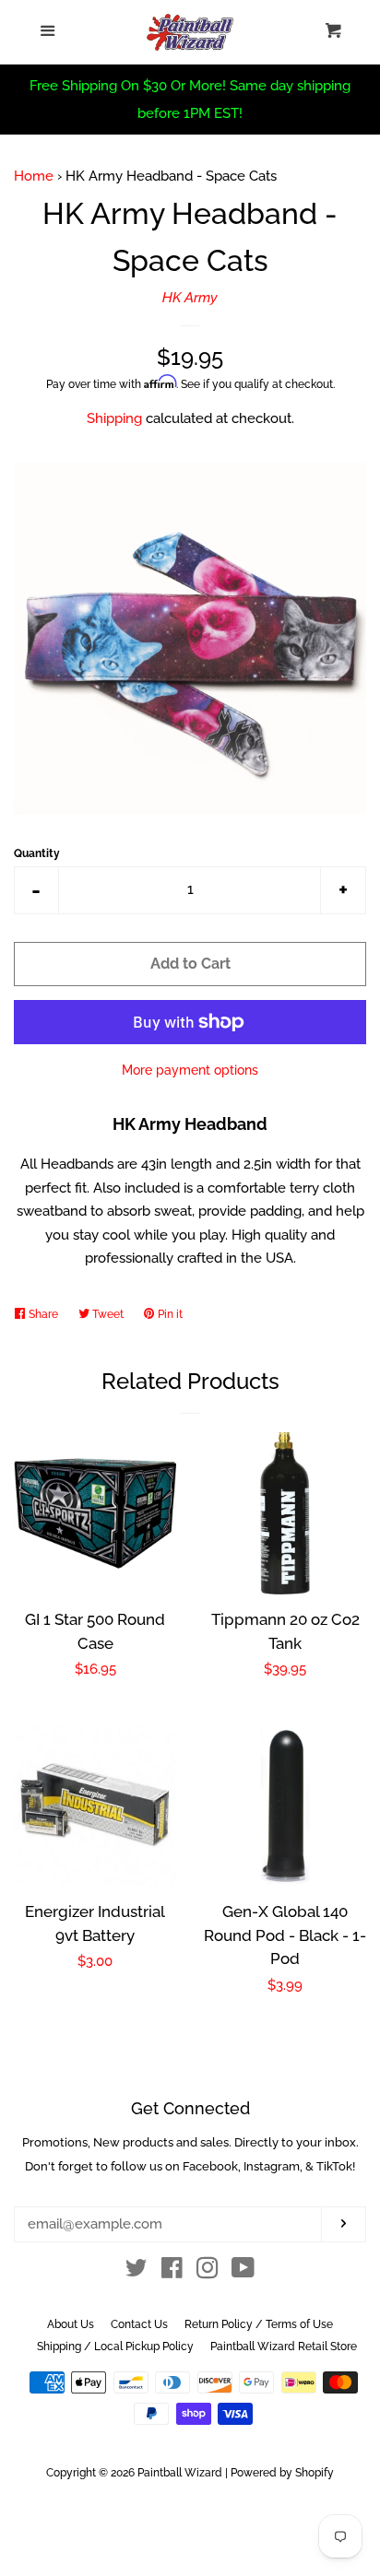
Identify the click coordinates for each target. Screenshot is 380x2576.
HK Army (190, 298)
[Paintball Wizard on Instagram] (208, 2272)
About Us (71, 2324)
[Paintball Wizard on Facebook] (172, 2272)
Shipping (114, 418)
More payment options (190, 1070)
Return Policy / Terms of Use (259, 2324)
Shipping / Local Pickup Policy (115, 2347)
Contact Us (139, 2324)
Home (34, 176)
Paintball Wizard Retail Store (284, 2347)
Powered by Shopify (282, 2473)
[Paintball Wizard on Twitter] (137, 2272)
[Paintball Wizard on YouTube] (243, 2272)
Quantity (37, 853)
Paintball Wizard (180, 2473)
